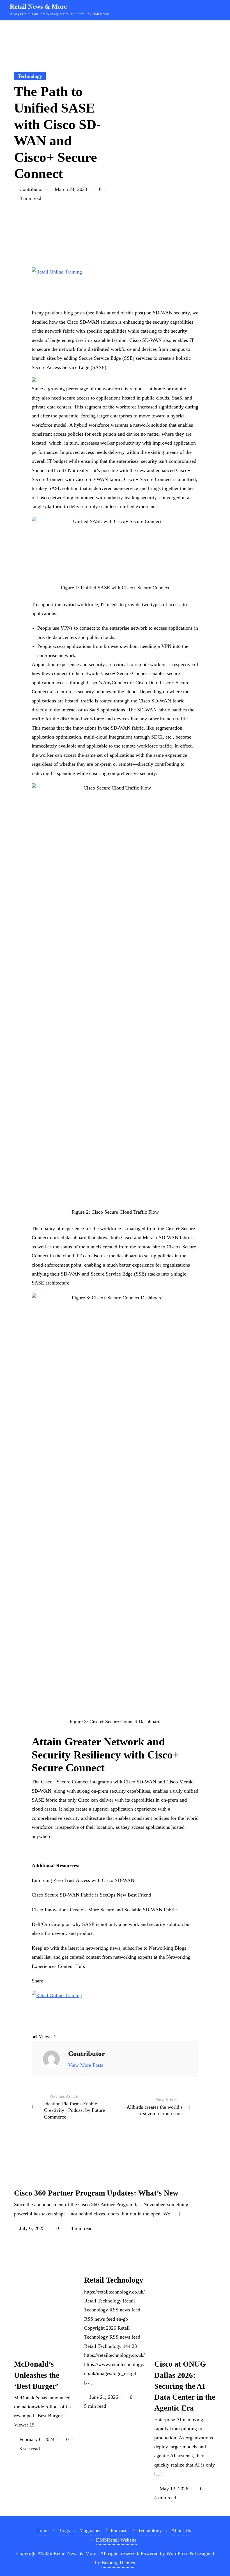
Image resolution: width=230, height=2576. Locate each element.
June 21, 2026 (104, 2397)
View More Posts (86, 2065)
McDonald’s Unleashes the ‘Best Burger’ (37, 2375)
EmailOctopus (69, 2540)
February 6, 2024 (37, 2439)
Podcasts (120, 2530)
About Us (181, 2530)
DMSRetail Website (116, 2540)
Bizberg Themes (118, 2563)
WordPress (177, 2553)
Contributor (31, 189)
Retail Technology (114, 2280)
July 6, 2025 (32, 2228)
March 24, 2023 (71, 189)
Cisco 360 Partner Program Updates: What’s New (96, 2193)
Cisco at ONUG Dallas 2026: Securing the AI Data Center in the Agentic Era (185, 2386)
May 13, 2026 (174, 2489)
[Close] (114, 2468)
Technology (30, 76)
